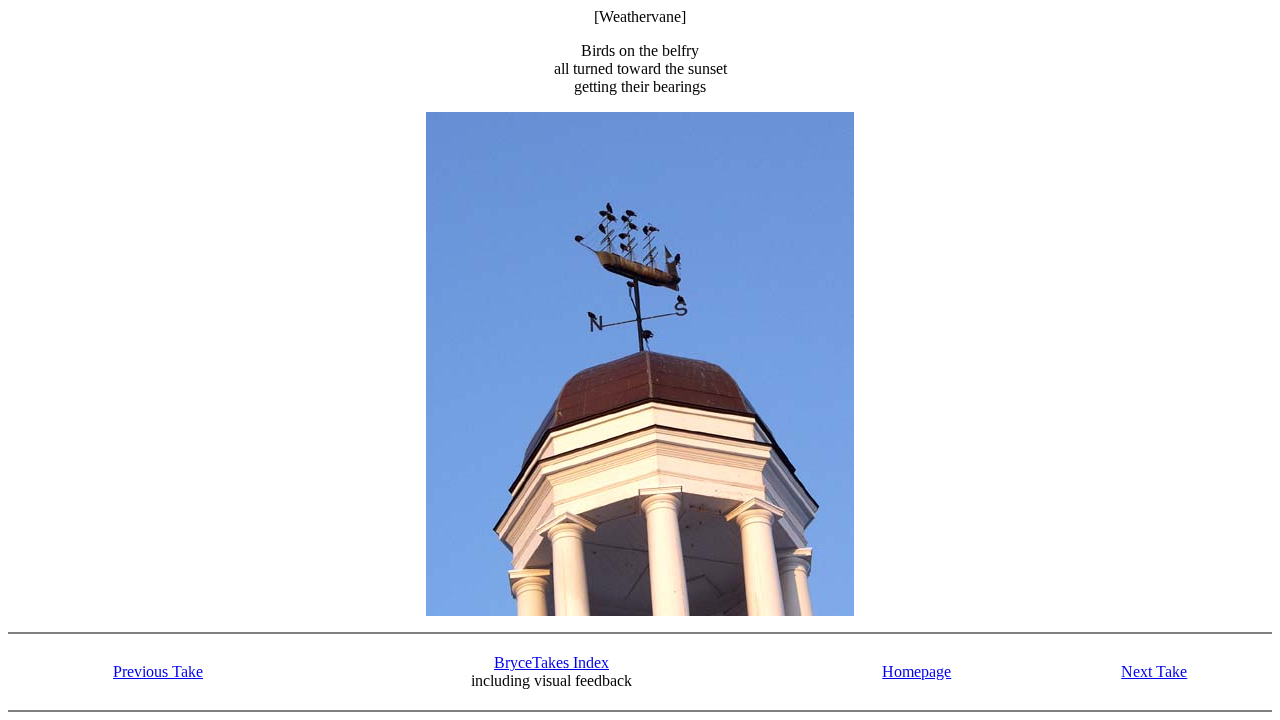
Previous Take (158, 671)
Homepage (916, 671)
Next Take (1154, 671)
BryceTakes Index (551, 662)
